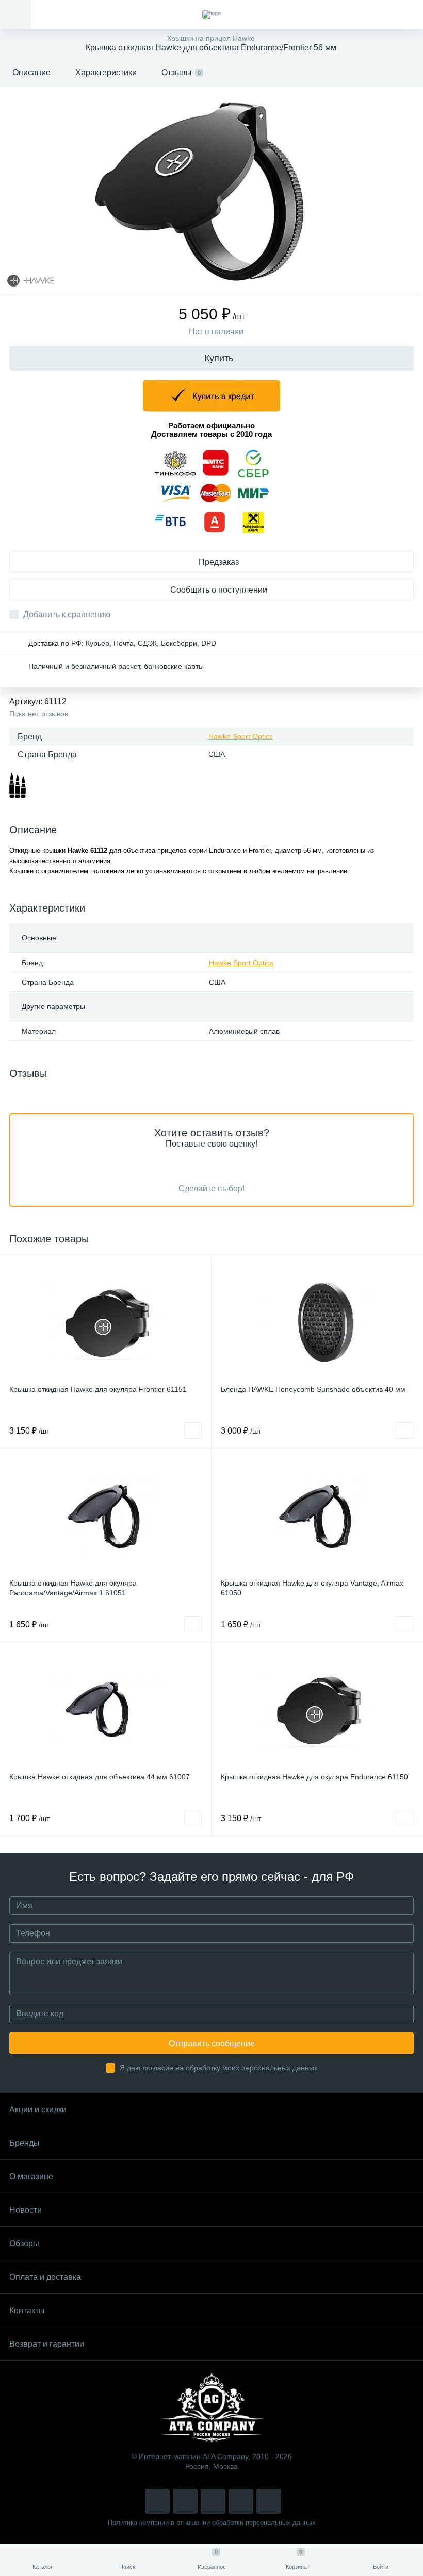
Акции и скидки (38, 2109)
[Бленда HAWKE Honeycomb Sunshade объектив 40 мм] (317, 1321)
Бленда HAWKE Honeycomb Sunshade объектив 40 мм (313, 1389)
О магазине (31, 2176)
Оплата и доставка (45, 2277)
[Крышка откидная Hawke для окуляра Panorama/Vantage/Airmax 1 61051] (105, 1515)
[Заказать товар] (193, 1430)
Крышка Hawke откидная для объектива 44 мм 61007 (100, 1777)
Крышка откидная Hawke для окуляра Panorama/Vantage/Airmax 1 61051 (73, 1588)
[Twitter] (213, 2501)
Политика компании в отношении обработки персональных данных (212, 2523)
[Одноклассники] (269, 2501)
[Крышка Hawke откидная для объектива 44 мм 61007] (105, 1709)
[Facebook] (241, 2501)
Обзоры (24, 2243)
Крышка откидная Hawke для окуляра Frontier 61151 (98, 1389)
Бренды (25, 2143)
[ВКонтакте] (185, 2501)
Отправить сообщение (212, 2043)
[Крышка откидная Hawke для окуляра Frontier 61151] (105, 1321)
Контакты (27, 2310)
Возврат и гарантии (47, 2344)
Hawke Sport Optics (241, 736)
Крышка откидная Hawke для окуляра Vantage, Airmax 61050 (312, 1588)
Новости (26, 2210)
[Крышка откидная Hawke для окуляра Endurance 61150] (317, 1709)
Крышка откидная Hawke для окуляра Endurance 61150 (314, 1777)
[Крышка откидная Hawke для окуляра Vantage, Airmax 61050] (317, 1515)
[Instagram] (157, 2501)
